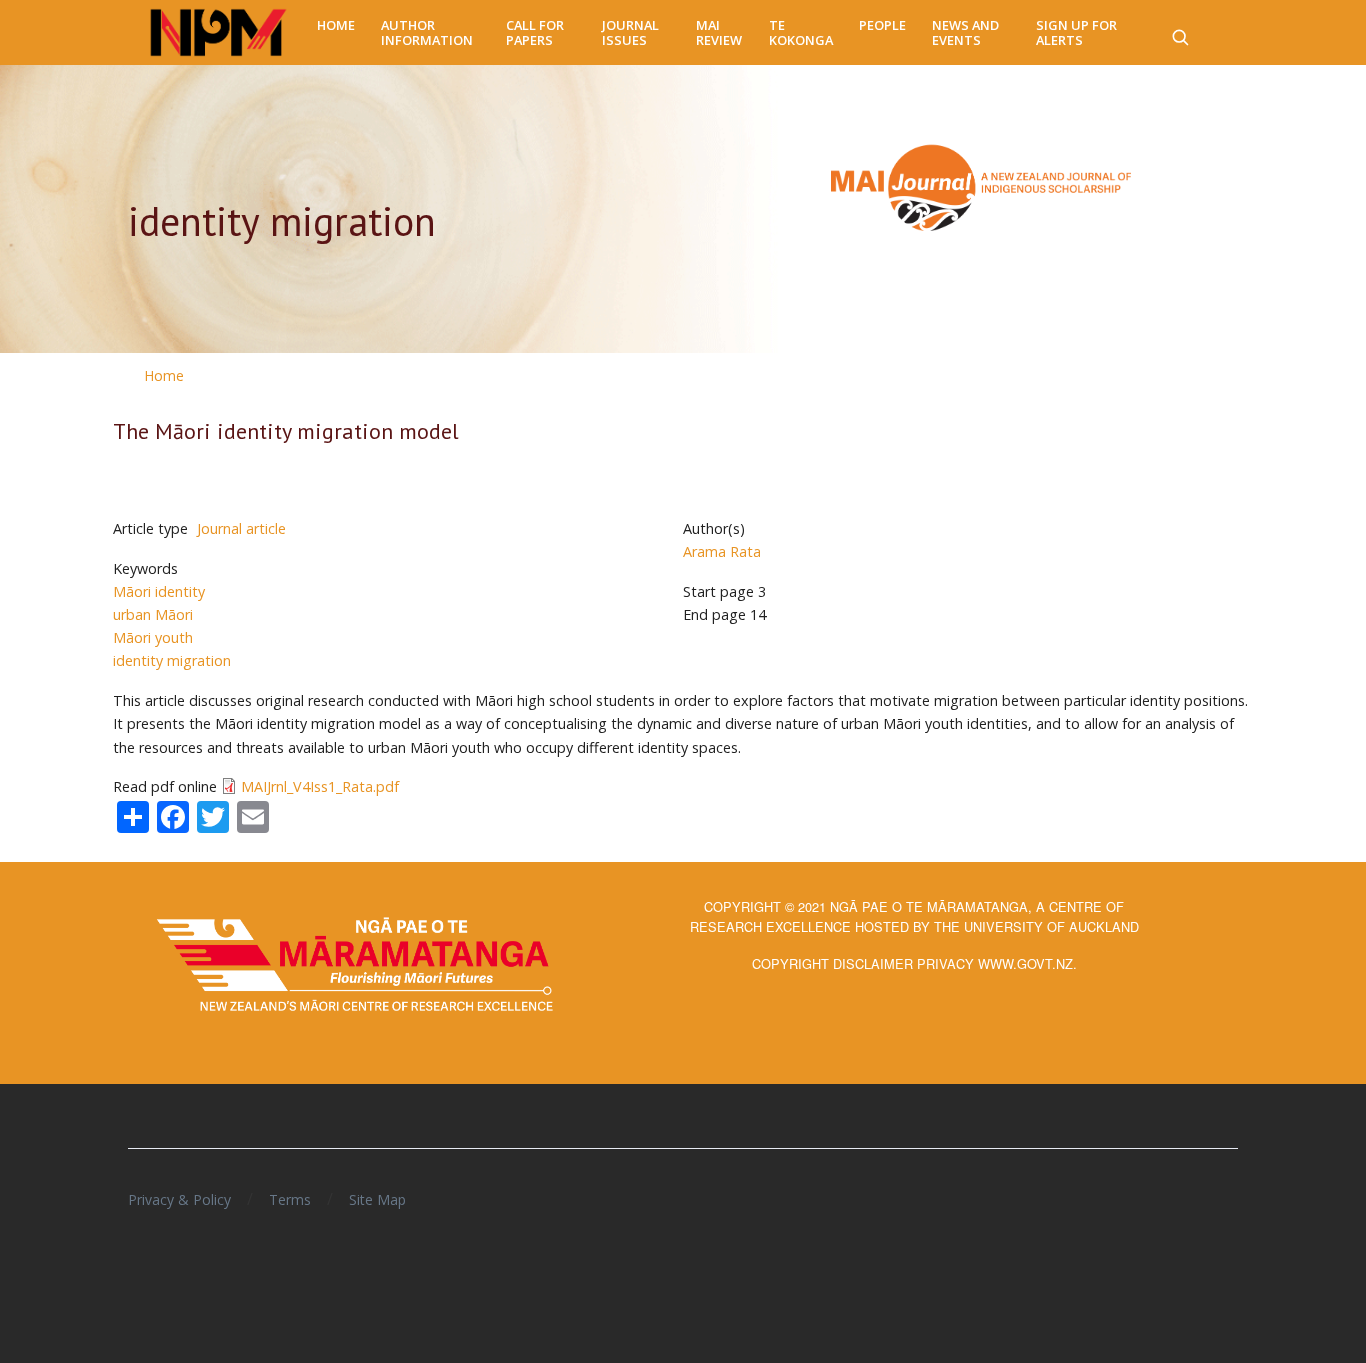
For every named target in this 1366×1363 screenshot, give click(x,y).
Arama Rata (722, 551)
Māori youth (153, 637)
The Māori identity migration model (286, 431)
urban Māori (153, 614)
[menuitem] (336, 25)
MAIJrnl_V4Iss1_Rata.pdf (320, 786)
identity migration (172, 660)
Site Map (377, 1199)
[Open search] (1180, 33)
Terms (290, 1199)
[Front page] (218, 33)
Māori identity (159, 591)
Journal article (241, 528)
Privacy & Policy (179, 1199)
